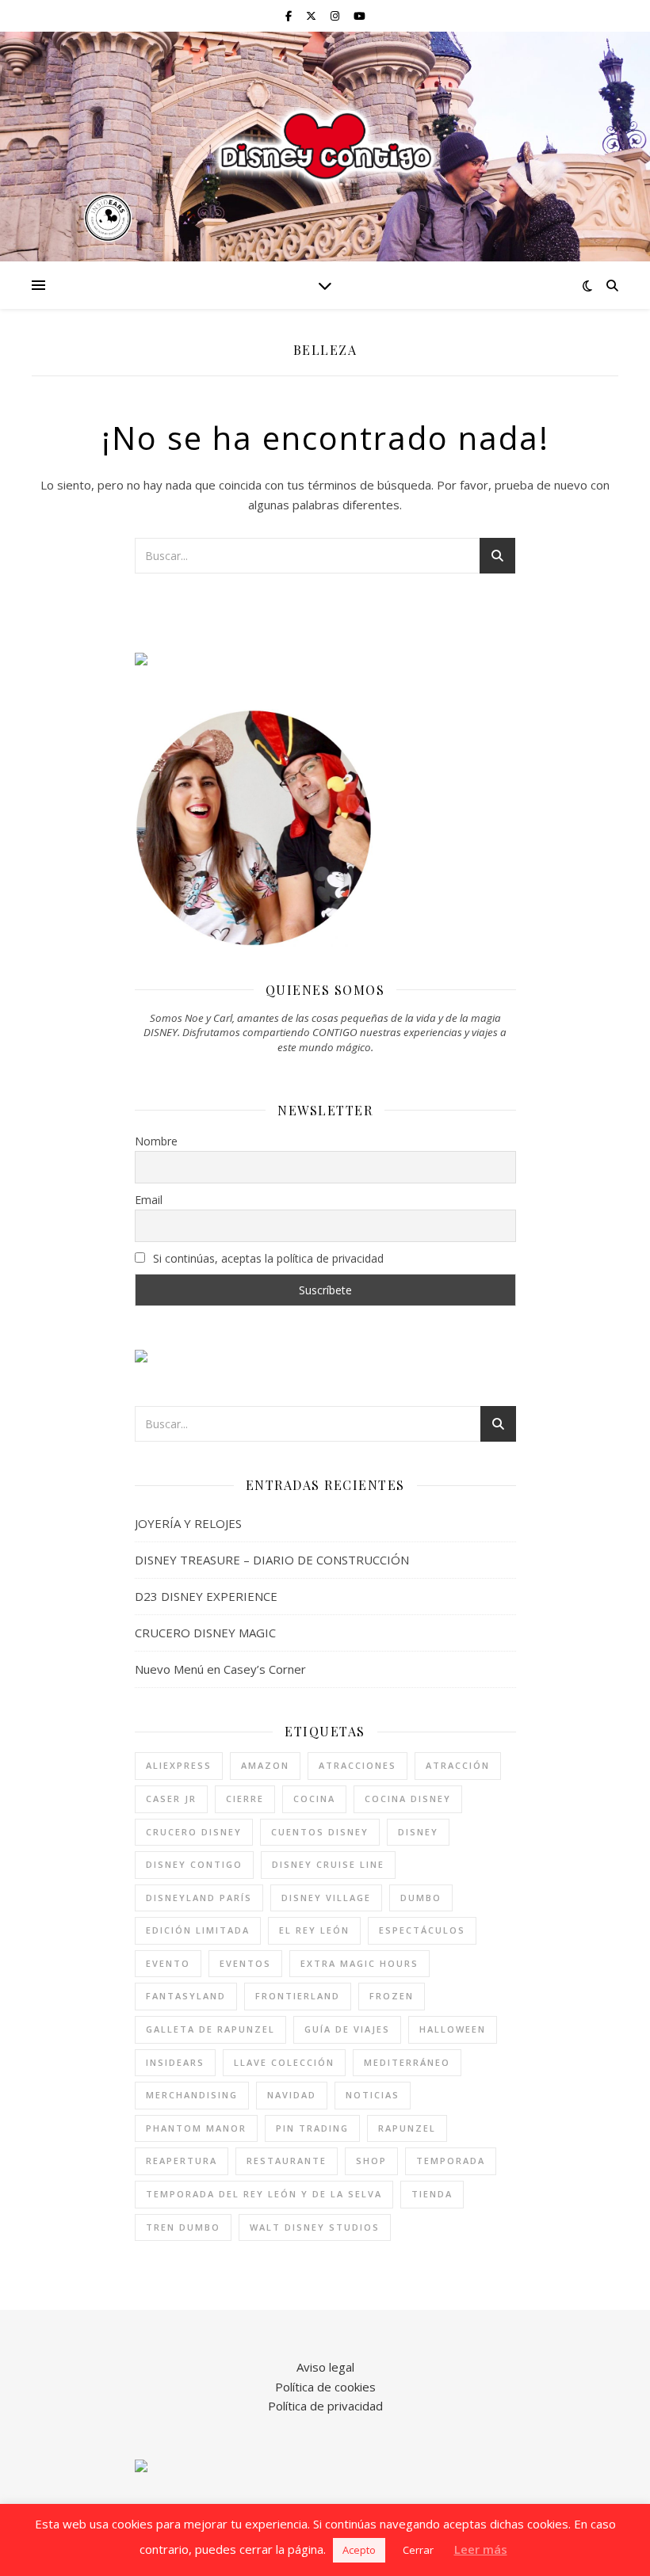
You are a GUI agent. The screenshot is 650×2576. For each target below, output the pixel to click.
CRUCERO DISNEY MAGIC (205, 1633)
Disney (418, 1832)
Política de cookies (325, 2387)
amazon (265, 1765)
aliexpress (179, 1765)
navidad (292, 2095)
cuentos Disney (320, 1832)
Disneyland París (199, 1898)
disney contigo (194, 1864)
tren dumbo (183, 2227)
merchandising (192, 2095)
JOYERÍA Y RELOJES (188, 1523)
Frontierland (298, 1996)
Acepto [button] (359, 2550)
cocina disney (408, 1799)
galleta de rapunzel (210, 2029)
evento (168, 1963)
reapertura (182, 2161)
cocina (314, 1799)
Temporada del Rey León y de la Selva (264, 2194)
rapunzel (407, 2128)
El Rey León (314, 1930)
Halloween (453, 2029)
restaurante (287, 2161)
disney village (326, 1898)
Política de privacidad (325, 2406)
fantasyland (186, 1996)
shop (371, 2161)
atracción (458, 1765)
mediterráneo (407, 2062)
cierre (245, 1799)
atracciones (357, 1765)
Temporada (451, 2161)
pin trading (312, 2128)
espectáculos (422, 1930)
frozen (392, 1996)
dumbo (421, 1898)
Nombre (156, 1141)
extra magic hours (359, 1963)
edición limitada (198, 1930)
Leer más (481, 2549)
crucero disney (194, 1832)
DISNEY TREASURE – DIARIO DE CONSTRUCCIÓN (272, 1560)
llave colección (284, 2062)
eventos (245, 1963)
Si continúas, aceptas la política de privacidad (267, 1258)
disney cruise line (328, 1864)
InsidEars (175, 2062)
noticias (373, 2095)
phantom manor (196, 2128)
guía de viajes (347, 2029)
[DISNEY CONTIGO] (325, 147)
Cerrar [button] (418, 2550)
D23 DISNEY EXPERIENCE (206, 1596)
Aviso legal (325, 2367)
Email (149, 1200)
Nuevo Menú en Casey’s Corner (220, 1669)
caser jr (171, 1799)
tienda (432, 2194)
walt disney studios (315, 2227)
